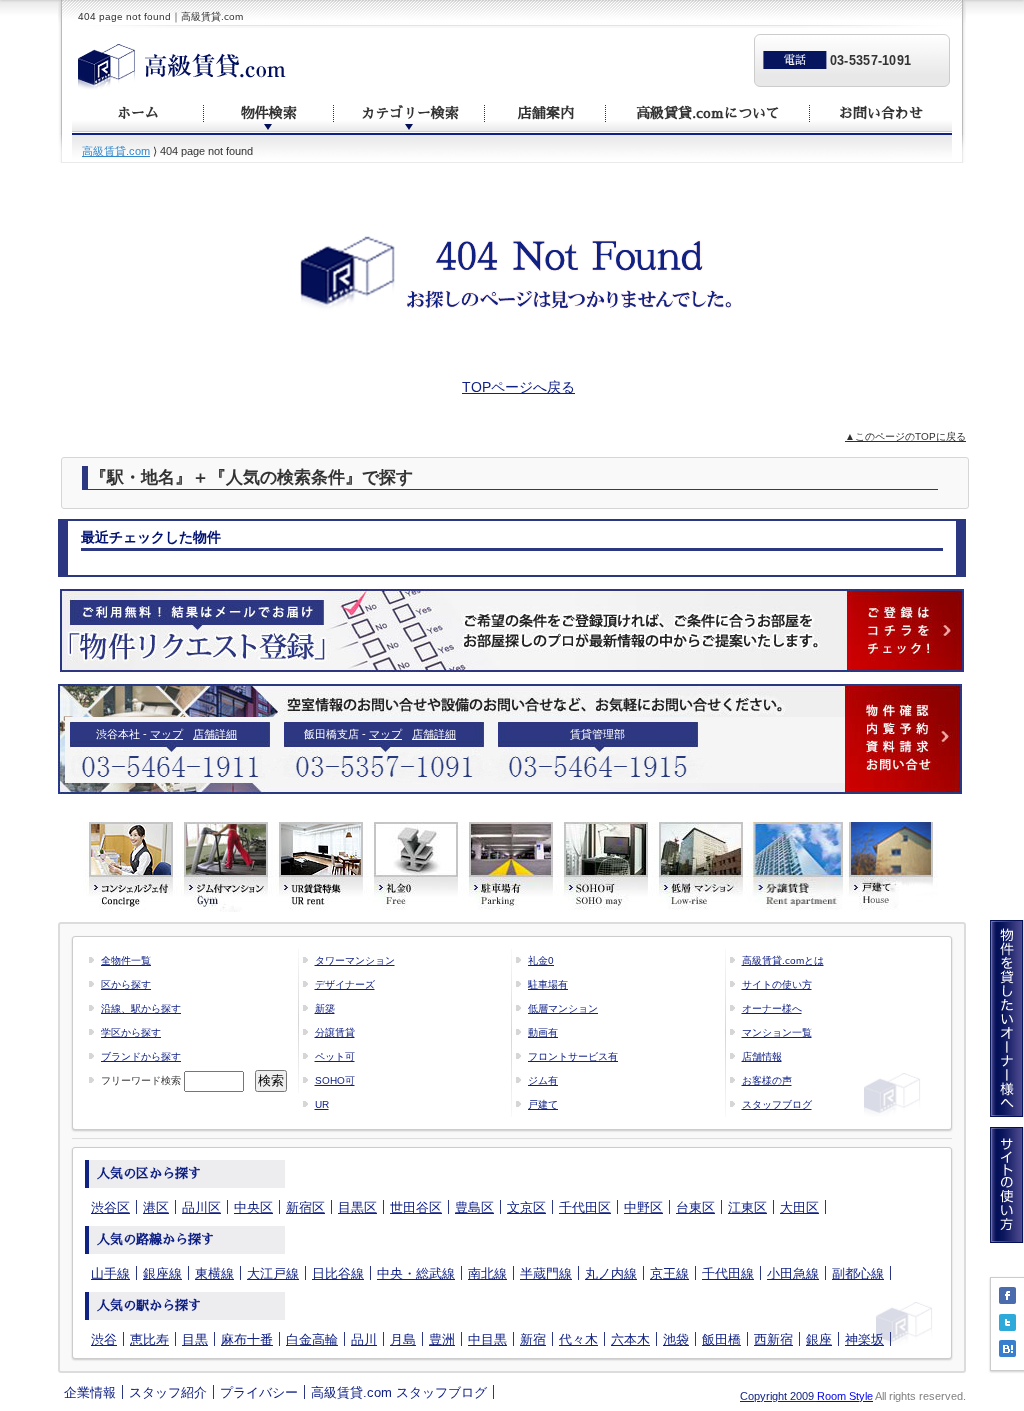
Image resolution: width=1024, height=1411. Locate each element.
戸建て (543, 1104)
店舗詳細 (215, 734)
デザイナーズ (345, 984)
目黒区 (357, 1207)
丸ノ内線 (611, 1273)
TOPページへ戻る (518, 387)
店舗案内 (546, 113)
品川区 (201, 1207)
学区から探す (131, 1032)
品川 (364, 1339)
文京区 (526, 1207)
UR (322, 1104)
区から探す (126, 984)
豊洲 (442, 1339)
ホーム (138, 113)
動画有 (543, 1032)
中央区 (253, 1207)
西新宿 (773, 1339)
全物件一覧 (126, 960)
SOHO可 (335, 1080)
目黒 (195, 1339)
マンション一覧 (777, 1032)
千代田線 (728, 1273)
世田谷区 (416, 1207)
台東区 (695, 1207)
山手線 (110, 1273)
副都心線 (858, 1273)
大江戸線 (273, 1273)
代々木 (578, 1339)
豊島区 (474, 1207)
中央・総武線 (416, 1273)
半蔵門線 (546, 1273)
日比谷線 (338, 1273)
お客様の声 (767, 1080)
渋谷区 (110, 1207)
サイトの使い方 (777, 984)
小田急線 (793, 1273)
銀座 (819, 1339)
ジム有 (543, 1080)
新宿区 (305, 1207)
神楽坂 (864, 1339)
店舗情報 (762, 1056)
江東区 (747, 1207)
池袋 (676, 1339)
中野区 (643, 1207)
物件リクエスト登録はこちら (512, 630)
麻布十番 (247, 1339)
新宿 (533, 1339)
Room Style (845, 1396)
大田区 (799, 1207)
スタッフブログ (777, 1104)
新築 (325, 1008)
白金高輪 (312, 1339)
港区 (156, 1207)
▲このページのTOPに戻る (905, 436)
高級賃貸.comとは (783, 960)
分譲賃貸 (335, 1032)
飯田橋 (721, 1339)
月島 (403, 1339)
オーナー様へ (772, 1008)
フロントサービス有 (573, 1056)
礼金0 (541, 960)
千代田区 (585, 1207)
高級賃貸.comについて (708, 113)
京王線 (669, 1273)
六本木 (630, 1339)
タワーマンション (355, 960)
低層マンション (563, 1008)
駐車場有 (548, 984)
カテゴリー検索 (410, 113)
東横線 (214, 1273)
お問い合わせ (881, 113)
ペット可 (335, 1056)
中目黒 (487, 1339)
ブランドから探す (141, 1056)
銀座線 (162, 1273)
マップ (166, 734)
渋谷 (104, 1339)
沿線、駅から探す (141, 1008)
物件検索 (269, 113)
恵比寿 (149, 1339)
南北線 (487, 1273)
